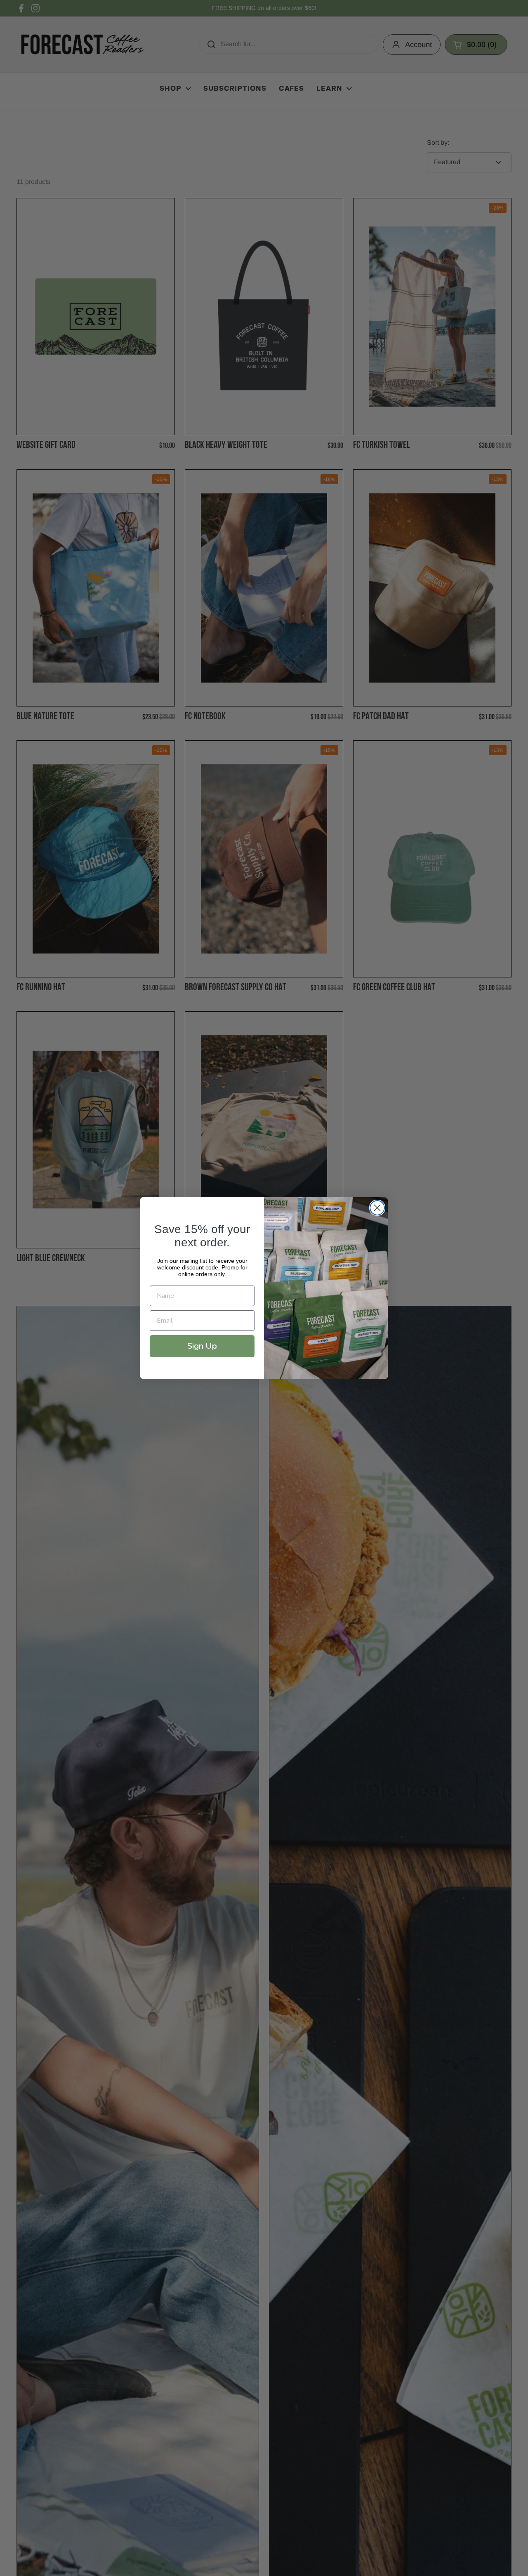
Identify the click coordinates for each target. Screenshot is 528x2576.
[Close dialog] (377, 1208)
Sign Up (202, 1346)
